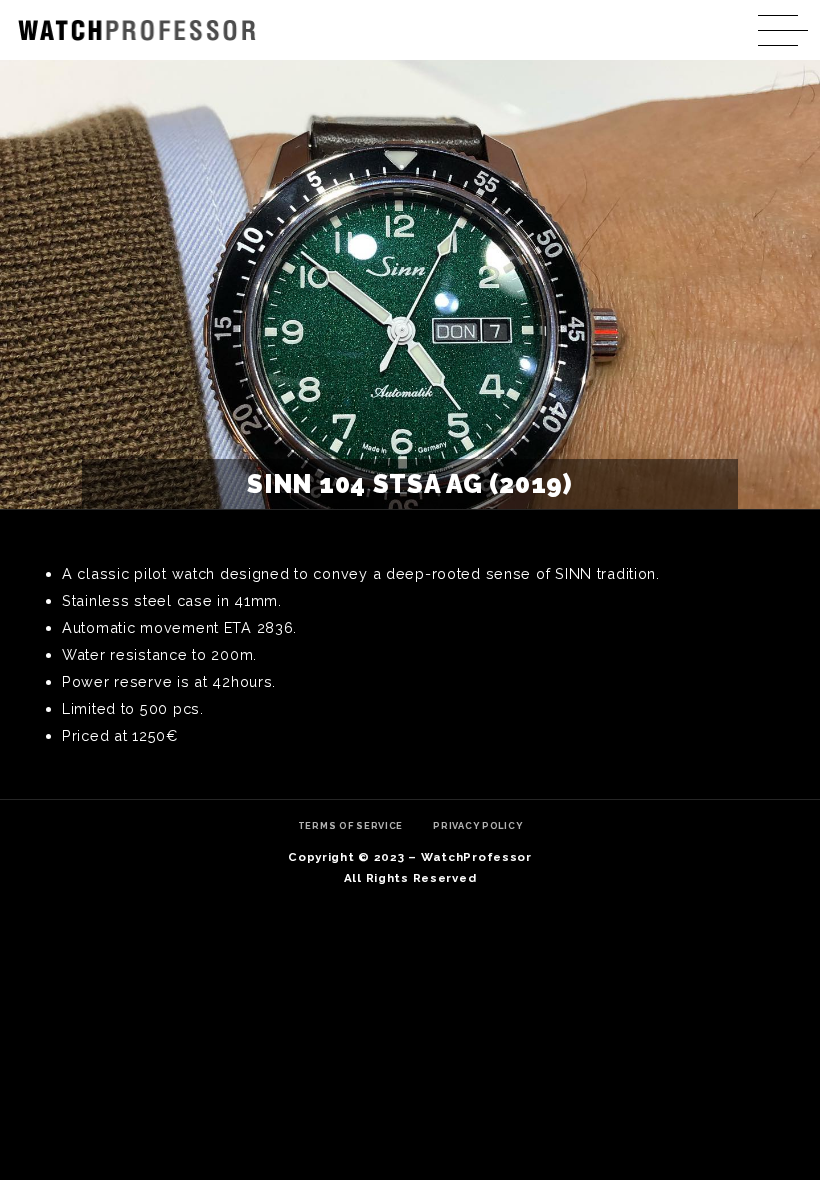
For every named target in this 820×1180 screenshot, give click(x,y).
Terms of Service (351, 825)
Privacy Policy (477, 825)
